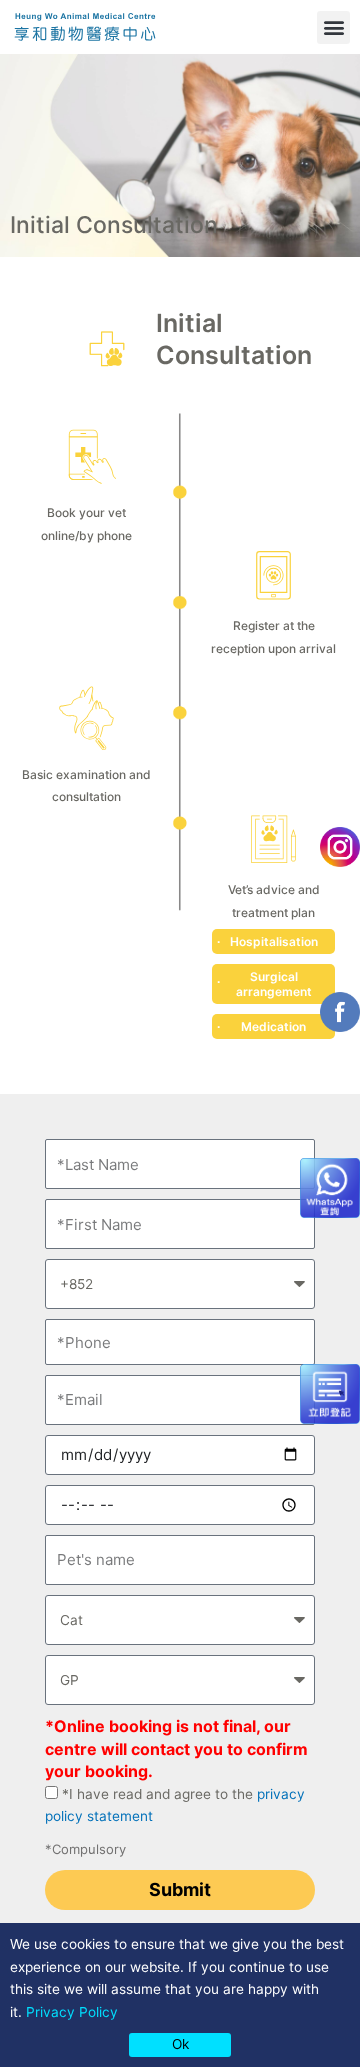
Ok (180, 2044)
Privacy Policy (72, 2012)
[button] (333, 27)
